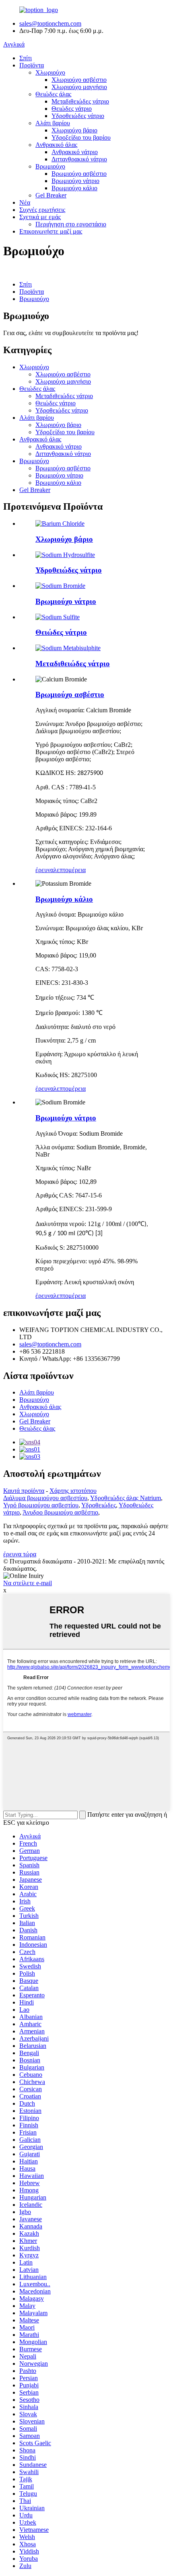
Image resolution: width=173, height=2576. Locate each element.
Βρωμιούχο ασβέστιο (79, 174)
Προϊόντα (32, 65)
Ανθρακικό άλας (56, 145)
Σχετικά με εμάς (40, 217)
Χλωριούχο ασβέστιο (79, 80)
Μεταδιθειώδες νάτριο (80, 101)
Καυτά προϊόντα (24, 1491)
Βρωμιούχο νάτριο (75, 181)
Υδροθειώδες (99, 1505)
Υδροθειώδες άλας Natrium (126, 1498)
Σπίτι (26, 58)
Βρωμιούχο (50, 166)
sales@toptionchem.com (50, 23)
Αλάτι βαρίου (53, 123)
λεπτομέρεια (70, 870)
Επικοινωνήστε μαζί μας (51, 231)
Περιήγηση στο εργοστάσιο (71, 224)
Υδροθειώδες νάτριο (78, 116)
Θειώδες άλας (53, 94)
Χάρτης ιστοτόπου (73, 1491)
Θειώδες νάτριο (72, 109)
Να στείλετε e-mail (28, 1583)
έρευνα (44, 870)
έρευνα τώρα (20, 1554)
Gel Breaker (51, 195)
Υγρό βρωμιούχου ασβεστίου (41, 1505)
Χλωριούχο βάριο (74, 130)
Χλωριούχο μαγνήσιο (79, 87)
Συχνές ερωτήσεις (42, 210)
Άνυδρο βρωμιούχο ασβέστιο (60, 1512)
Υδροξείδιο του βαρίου (81, 137)
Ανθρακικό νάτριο (75, 152)
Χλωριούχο (50, 72)
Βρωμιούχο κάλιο (74, 188)
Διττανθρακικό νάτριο (79, 159)
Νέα (25, 202)
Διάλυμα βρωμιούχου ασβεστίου (45, 1498)
